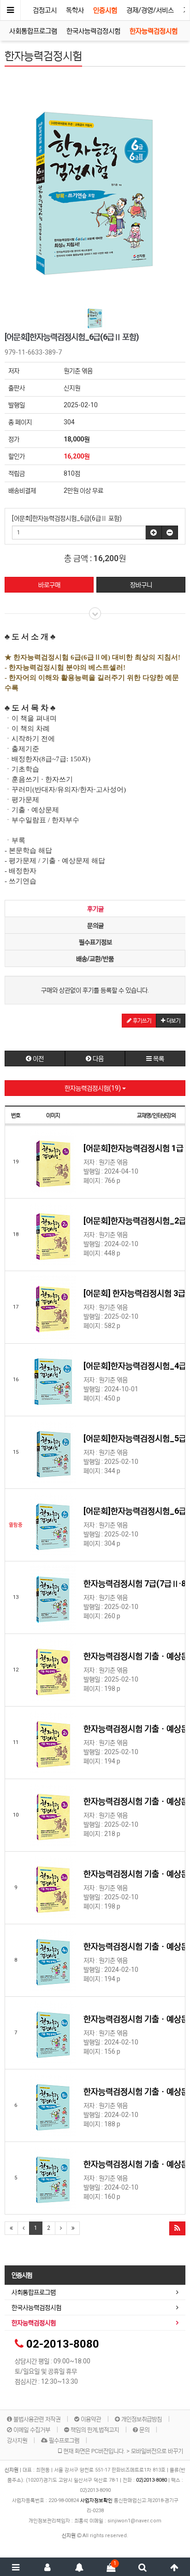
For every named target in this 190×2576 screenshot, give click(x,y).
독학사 (75, 10)
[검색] (143, 2567)
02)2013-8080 (152, 2480)
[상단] (174, 2567)
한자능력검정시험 (154, 31)
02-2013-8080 (63, 2344)
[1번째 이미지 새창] (95, 318)
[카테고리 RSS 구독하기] (177, 2228)
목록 (158, 1059)
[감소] (170, 532)
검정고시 (45, 10)
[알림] (79, 2567)
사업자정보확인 (96, 2500)
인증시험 (105, 10)
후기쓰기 (141, 1021)
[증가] (154, 532)
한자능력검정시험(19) (93, 1088)
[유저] (48, 2567)
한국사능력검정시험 (93, 31)
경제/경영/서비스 (150, 10)
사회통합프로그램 (33, 31)
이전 (38, 1059)
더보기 (173, 1021)
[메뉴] (16, 2567)
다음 (98, 1059)
